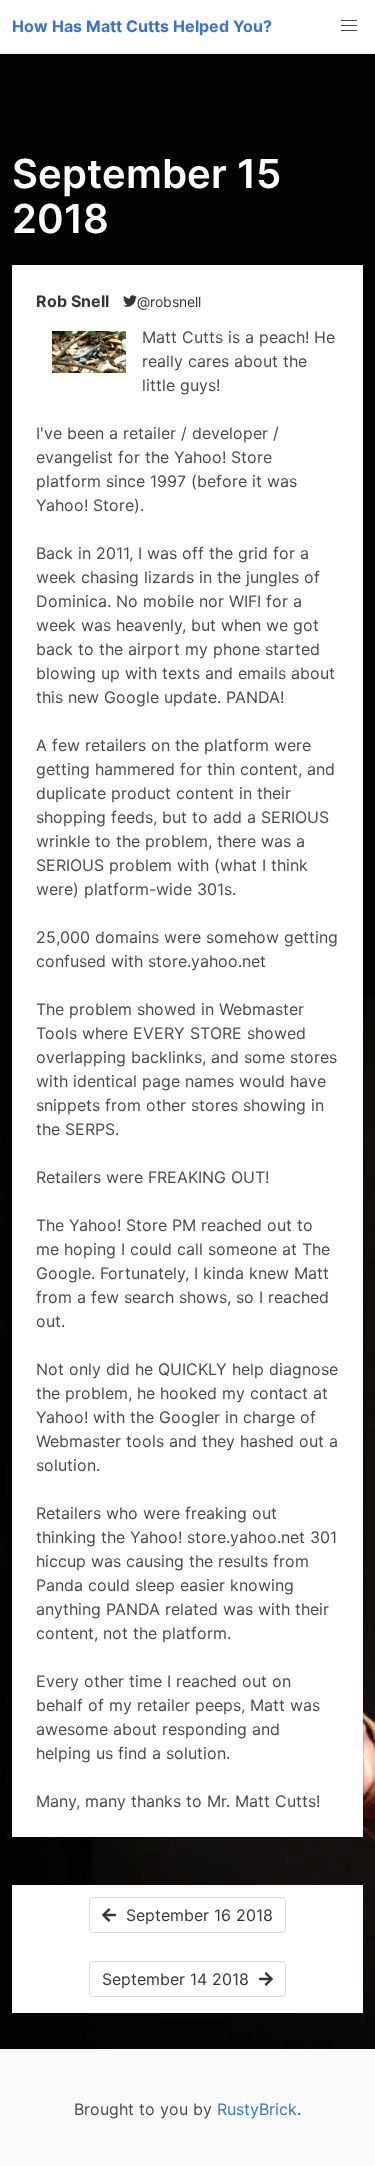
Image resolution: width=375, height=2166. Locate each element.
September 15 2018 (146, 196)
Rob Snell (74, 301)
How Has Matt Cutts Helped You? (142, 26)
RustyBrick (257, 2109)
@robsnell (169, 301)
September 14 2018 (180, 1979)
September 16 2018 (194, 1915)
